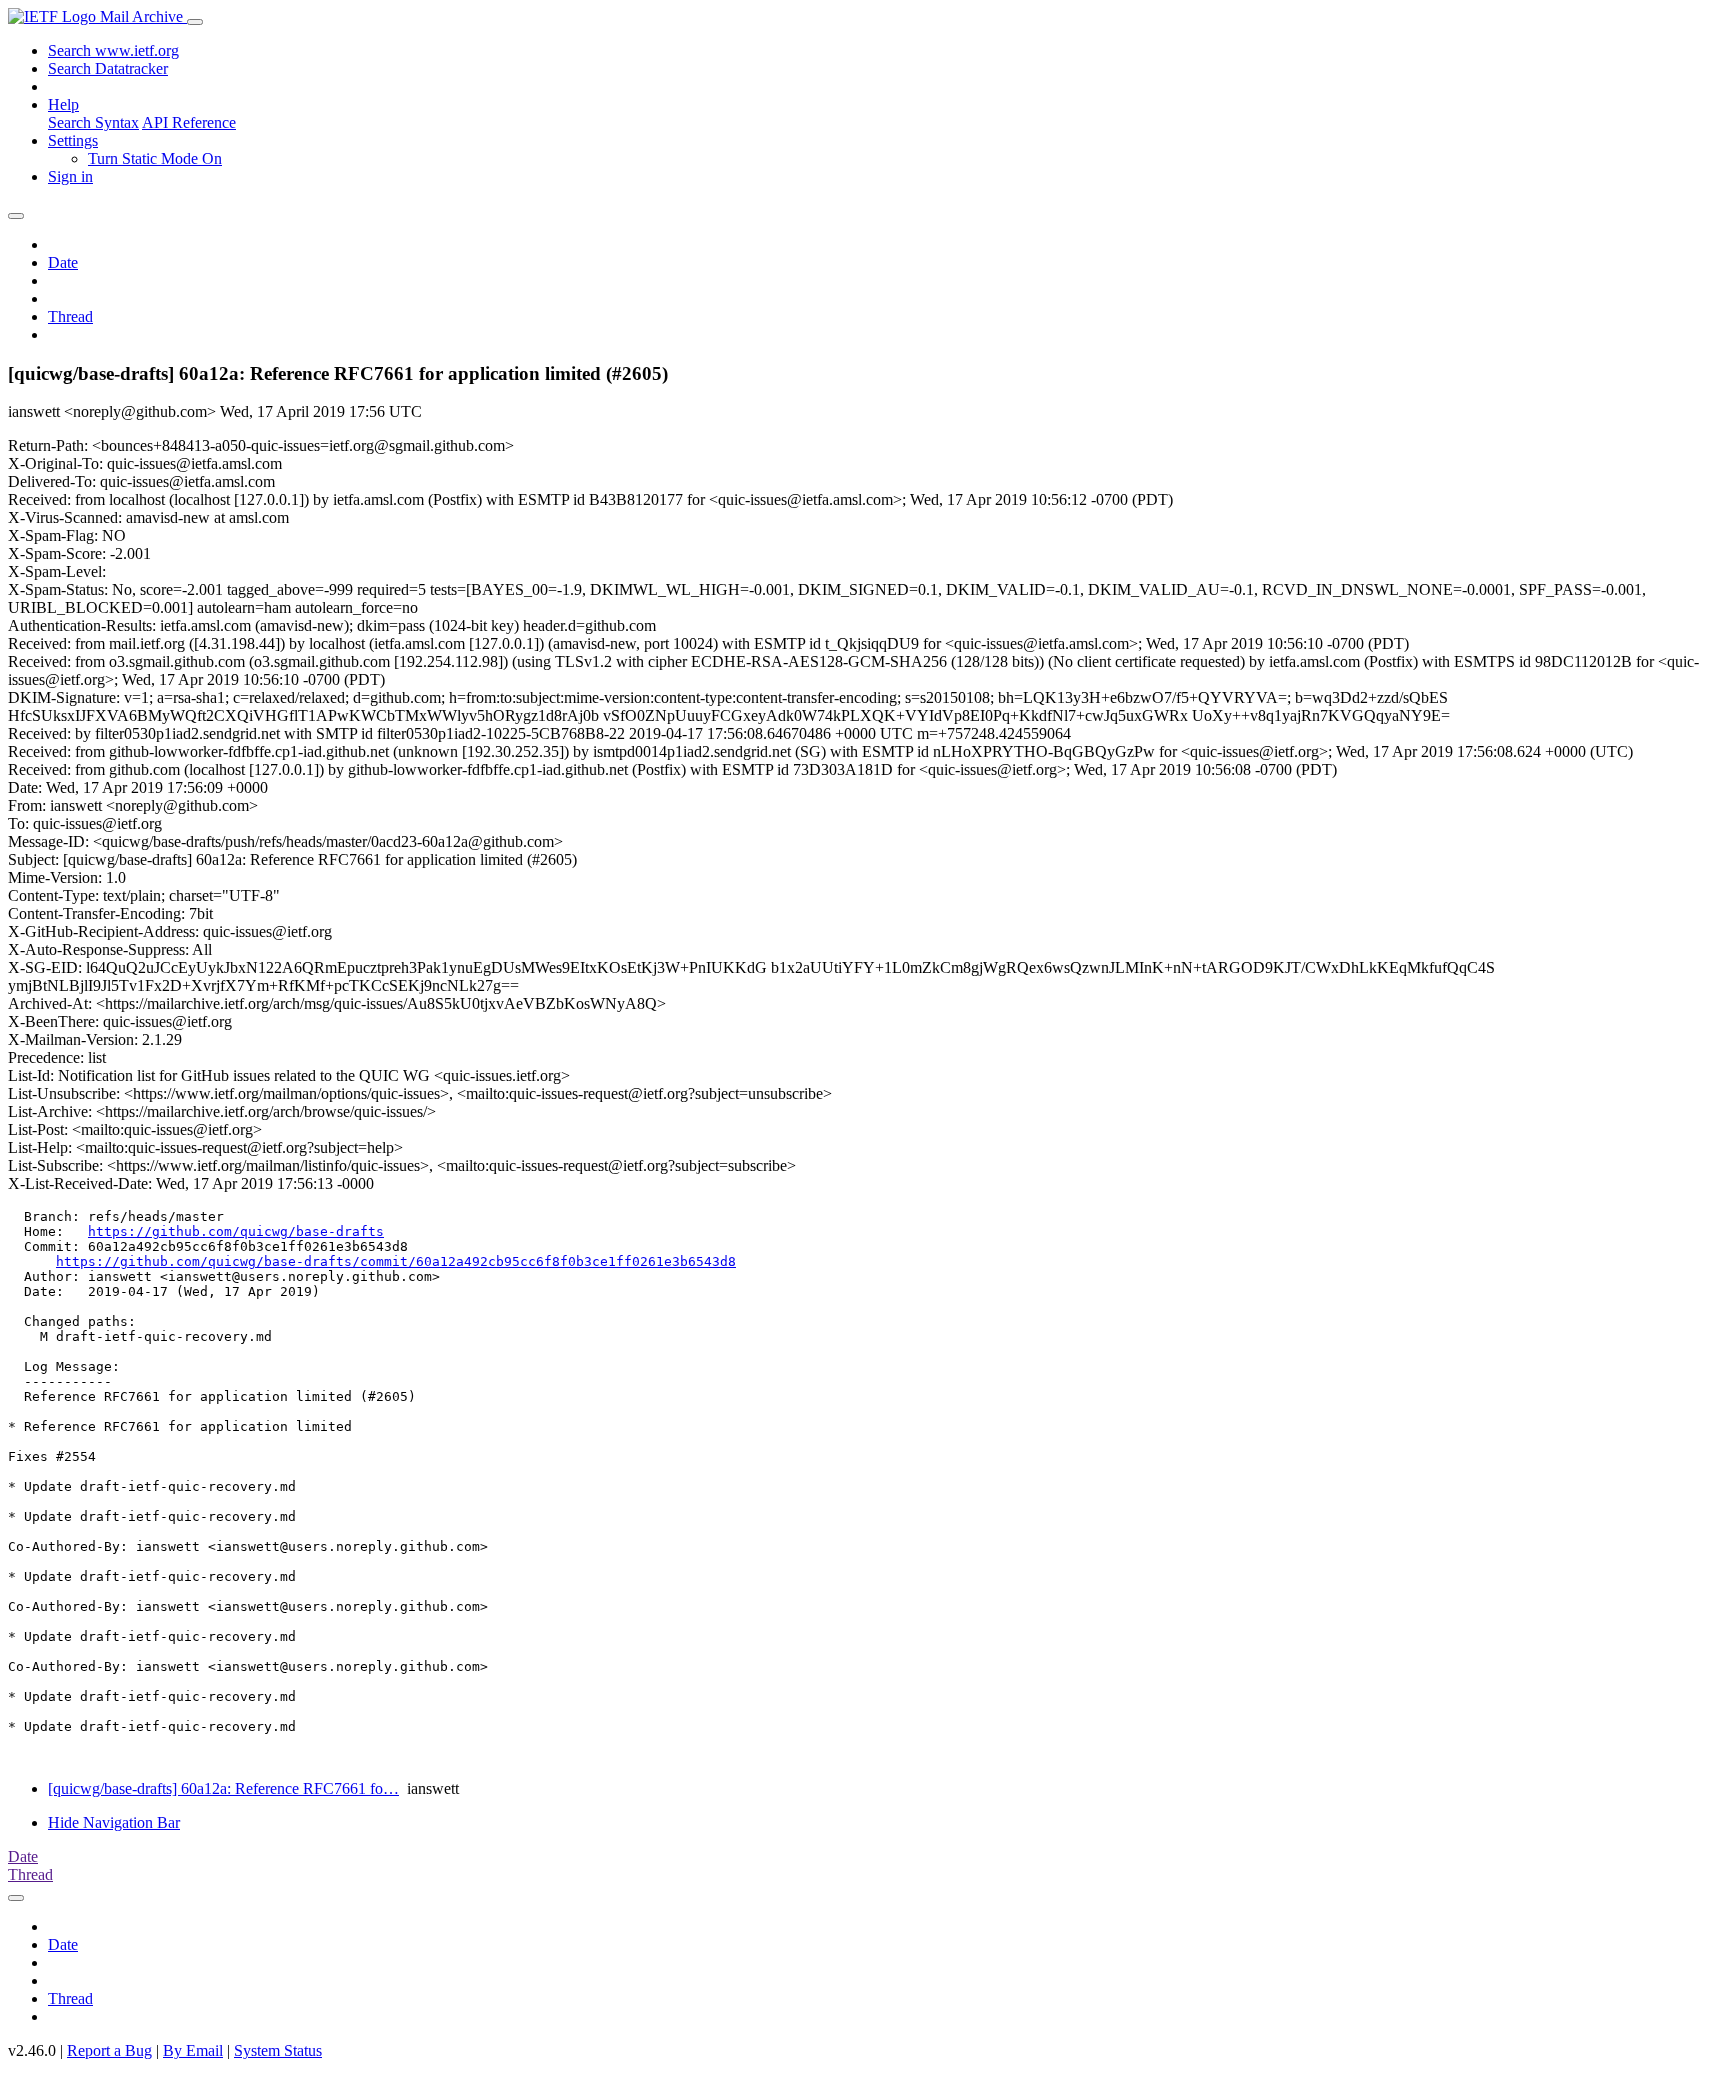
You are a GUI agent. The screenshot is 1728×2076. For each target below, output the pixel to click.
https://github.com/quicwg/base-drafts (236, 1231)
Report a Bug (109, 2050)
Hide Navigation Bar (114, 1822)
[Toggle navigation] (195, 22)
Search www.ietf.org (113, 50)
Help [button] (63, 104)
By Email (193, 2050)
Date (63, 262)
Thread (70, 316)
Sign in (70, 176)
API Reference (189, 122)
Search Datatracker (108, 68)
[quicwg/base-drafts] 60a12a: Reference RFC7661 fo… (223, 1788)
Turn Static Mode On (155, 158)
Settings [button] (73, 140)
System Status (278, 2050)
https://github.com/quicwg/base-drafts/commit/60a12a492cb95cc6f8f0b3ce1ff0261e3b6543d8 (396, 1261)
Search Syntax (93, 122)
